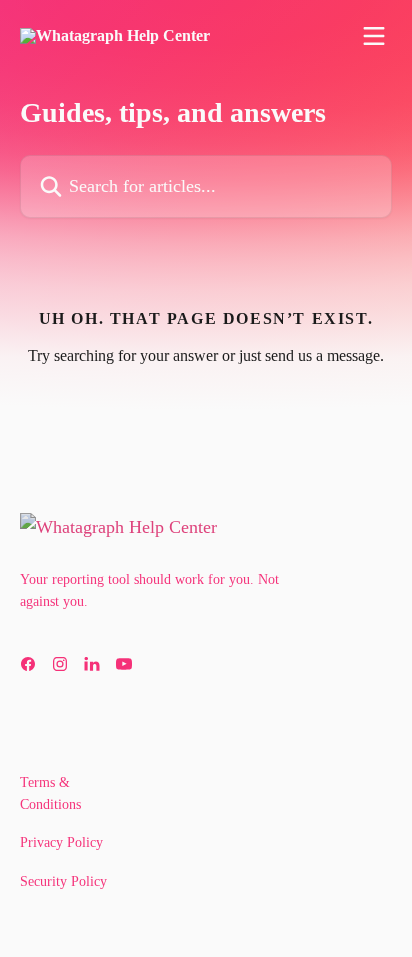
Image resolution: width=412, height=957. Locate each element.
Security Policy (63, 881)
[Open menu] (374, 36)
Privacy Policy (61, 842)
